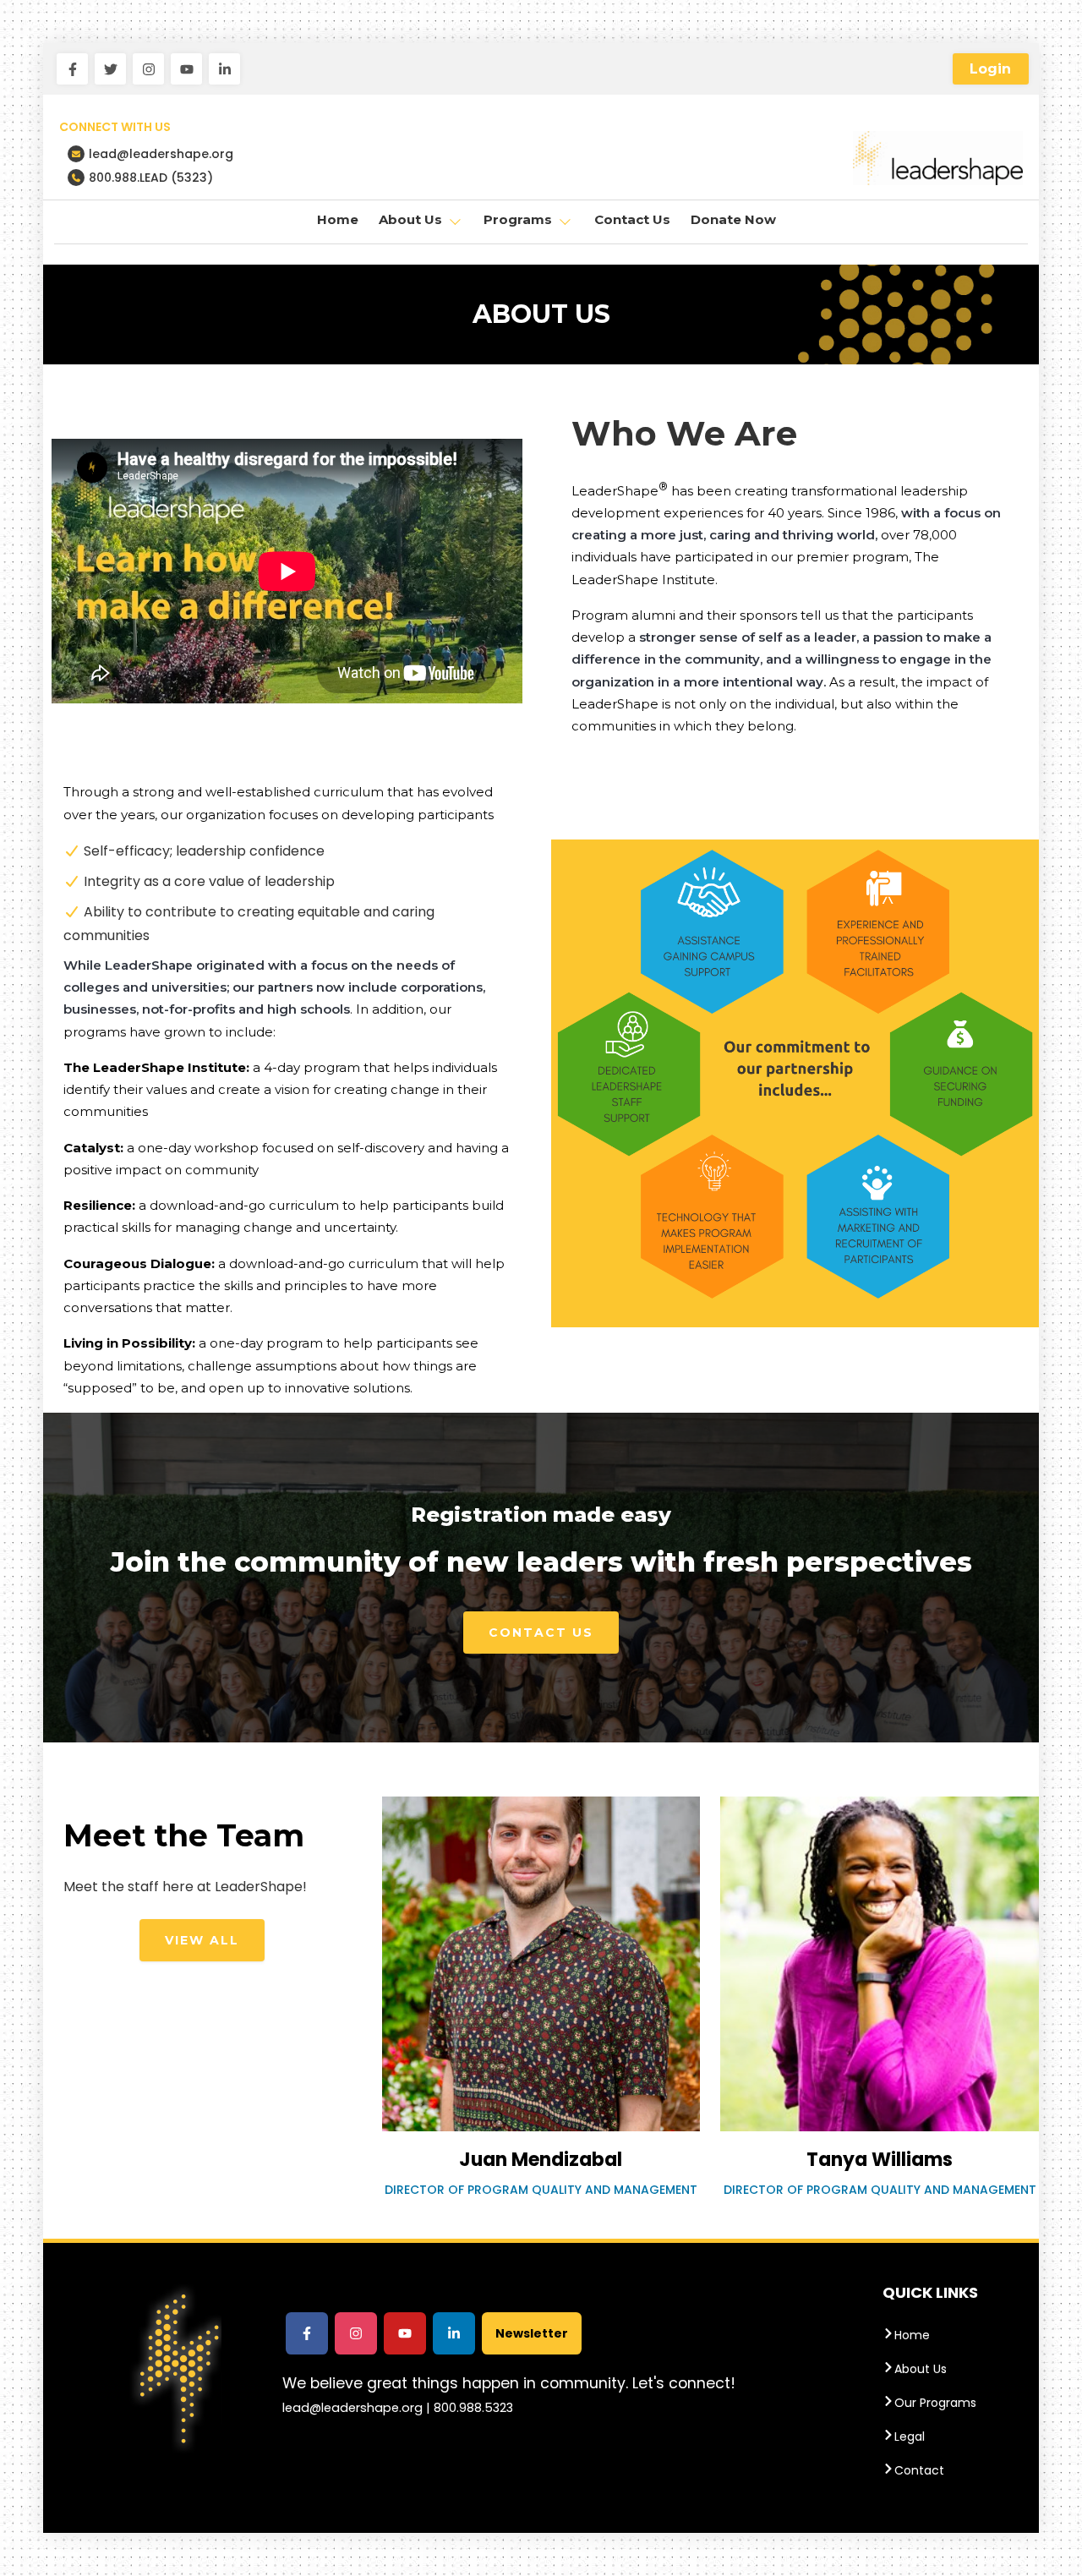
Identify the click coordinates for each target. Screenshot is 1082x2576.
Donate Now (733, 219)
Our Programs (935, 2403)
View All (202, 1940)
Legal (910, 2437)
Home (338, 219)
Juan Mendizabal (541, 2160)
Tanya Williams (880, 2160)
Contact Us (632, 219)
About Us (921, 2369)
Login (990, 69)
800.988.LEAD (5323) (151, 178)
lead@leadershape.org (161, 154)
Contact (919, 2470)
